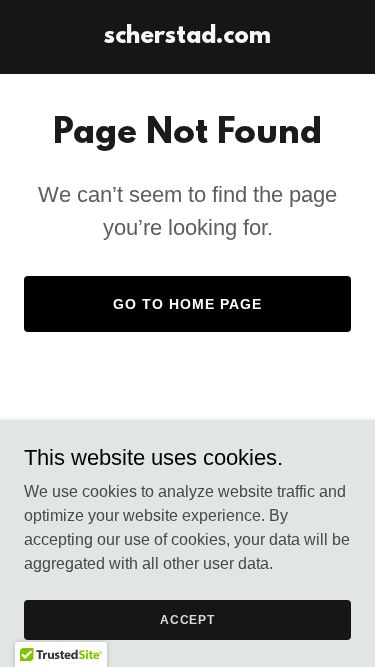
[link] (187, 37)
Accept (187, 619)
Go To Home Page (187, 304)
